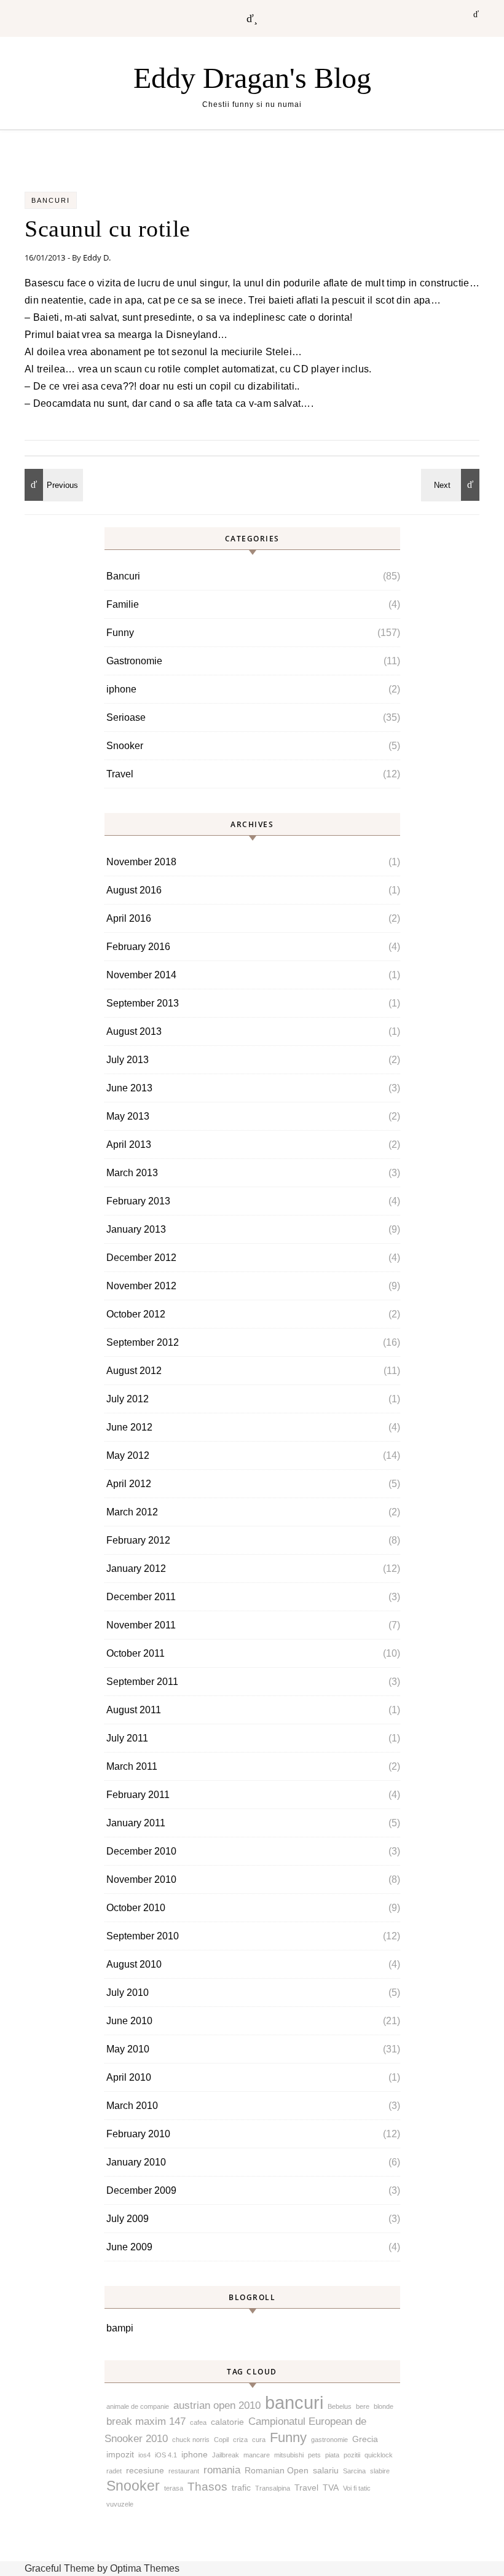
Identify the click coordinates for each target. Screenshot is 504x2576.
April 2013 (129, 1145)
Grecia (365, 2439)
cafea (198, 2422)
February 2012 (138, 1540)
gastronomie (329, 2440)
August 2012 (134, 1371)
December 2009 (141, 2190)
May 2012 (128, 1455)
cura (259, 2440)
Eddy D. (97, 257)
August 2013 (134, 1031)
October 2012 (136, 1314)
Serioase (126, 717)
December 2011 (141, 1597)
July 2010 (128, 1993)
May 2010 (128, 2049)
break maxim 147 (146, 2421)
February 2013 (138, 1201)
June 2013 (129, 1088)
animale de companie (138, 2406)
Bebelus (340, 2406)
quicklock (379, 2455)
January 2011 (136, 1823)
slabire (380, 2471)
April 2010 (129, 2077)
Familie (123, 604)
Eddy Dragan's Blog (252, 78)
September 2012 (143, 1342)
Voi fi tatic (357, 2488)
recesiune (145, 2470)
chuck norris (191, 2440)
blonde (384, 2406)
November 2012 (141, 1286)
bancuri (294, 2402)
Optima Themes (145, 2568)
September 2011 (142, 1682)
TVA (331, 2488)
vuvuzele (120, 2504)
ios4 (144, 2455)
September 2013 (143, 1003)
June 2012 (129, 1427)
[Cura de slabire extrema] (452, 485)
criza (240, 2440)
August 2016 (134, 890)
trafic (241, 2488)
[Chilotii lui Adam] (52, 485)
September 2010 (143, 1936)
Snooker (125, 746)
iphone (121, 689)
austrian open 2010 (217, 2405)
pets (314, 2455)
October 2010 (136, 1908)
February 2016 (138, 947)
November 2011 (141, 1625)
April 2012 (129, 1484)
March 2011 (132, 1766)
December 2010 (141, 1851)
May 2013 (128, 1116)
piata (332, 2455)
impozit (120, 2454)
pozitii (352, 2455)
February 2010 (138, 2134)
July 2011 (127, 1738)
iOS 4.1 (166, 2455)
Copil (221, 2440)
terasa (174, 2488)
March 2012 (132, 1512)
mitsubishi (289, 2455)
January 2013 (136, 1229)
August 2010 (134, 1964)
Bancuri (51, 200)
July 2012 (128, 1399)
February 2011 (138, 1795)
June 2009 (129, 2247)
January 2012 (136, 1569)
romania (222, 2470)
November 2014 (141, 975)
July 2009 (128, 2219)
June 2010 (129, 2021)
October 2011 (136, 1653)
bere (363, 2406)
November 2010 (141, 1879)
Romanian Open (277, 2470)
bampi (120, 2328)
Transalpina (273, 2488)
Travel (120, 774)
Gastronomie (134, 661)
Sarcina (354, 2471)
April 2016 (129, 918)
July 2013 (128, 1060)
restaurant (184, 2471)
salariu (326, 2470)
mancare (257, 2455)
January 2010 (136, 2162)
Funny (120, 633)
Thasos (207, 2487)
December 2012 (141, 1258)
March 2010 (132, 2106)
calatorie (227, 2422)
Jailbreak (226, 2455)
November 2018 (141, 862)
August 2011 (134, 1710)
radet (114, 2471)
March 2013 (132, 1173)
